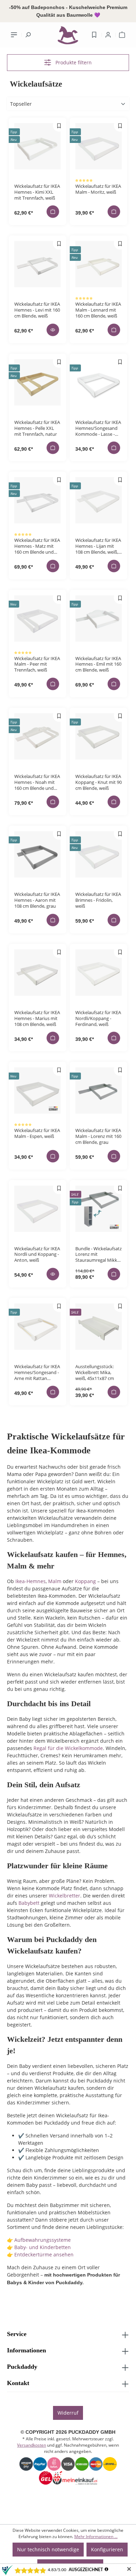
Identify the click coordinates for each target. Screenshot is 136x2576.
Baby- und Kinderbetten (43, 2247)
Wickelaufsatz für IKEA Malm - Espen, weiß (37, 1133)
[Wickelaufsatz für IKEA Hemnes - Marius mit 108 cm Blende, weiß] (37, 973)
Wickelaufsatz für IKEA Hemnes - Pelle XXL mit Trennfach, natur (37, 428)
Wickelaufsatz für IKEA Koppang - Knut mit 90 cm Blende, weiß (99, 782)
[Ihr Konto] (108, 35)
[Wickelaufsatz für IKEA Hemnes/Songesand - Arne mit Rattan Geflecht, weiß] (37, 1327)
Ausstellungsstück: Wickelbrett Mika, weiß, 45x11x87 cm (95, 1372)
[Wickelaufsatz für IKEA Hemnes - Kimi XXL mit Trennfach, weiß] (37, 146)
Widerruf (68, 2413)
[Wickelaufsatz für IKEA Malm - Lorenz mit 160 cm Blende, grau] (99, 1090)
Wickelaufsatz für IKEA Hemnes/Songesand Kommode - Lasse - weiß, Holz (98, 428)
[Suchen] (28, 35)
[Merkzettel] (94, 35)
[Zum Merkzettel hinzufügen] (59, 126)
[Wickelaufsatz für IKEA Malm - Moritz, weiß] (99, 146)
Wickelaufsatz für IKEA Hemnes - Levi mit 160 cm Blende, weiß (37, 310)
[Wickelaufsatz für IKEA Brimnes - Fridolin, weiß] (99, 854)
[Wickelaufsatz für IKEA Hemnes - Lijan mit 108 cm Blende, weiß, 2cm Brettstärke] (99, 500)
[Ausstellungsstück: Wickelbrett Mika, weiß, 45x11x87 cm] (99, 1327)
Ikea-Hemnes (31, 1581)
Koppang (85, 1581)
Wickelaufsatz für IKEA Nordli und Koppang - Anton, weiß (37, 1254)
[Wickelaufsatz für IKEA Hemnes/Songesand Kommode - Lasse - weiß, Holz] (99, 382)
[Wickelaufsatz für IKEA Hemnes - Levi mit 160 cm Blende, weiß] (37, 264)
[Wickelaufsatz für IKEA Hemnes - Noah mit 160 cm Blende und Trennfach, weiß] (37, 736)
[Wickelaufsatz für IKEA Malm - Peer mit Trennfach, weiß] (37, 619)
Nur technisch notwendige (48, 2549)
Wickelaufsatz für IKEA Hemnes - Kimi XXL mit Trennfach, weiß (37, 192)
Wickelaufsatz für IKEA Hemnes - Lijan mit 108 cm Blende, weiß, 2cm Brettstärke (98, 546)
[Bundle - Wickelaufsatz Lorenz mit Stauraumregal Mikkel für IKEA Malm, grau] (99, 1209)
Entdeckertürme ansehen (44, 2254)
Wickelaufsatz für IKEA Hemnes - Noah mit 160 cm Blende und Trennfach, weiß (37, 782)
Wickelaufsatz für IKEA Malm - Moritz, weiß (98, 189)
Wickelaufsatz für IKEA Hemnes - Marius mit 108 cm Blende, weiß (37, 1018)
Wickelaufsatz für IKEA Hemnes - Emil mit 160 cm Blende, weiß (98, 664)
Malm (55, 1581)
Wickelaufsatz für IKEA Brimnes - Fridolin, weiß (98, 900)
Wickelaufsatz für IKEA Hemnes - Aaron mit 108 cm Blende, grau (37, 900)
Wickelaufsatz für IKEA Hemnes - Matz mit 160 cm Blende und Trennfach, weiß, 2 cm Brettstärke (37, 546)
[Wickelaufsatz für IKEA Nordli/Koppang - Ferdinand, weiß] (99, 973)
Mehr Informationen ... (96, 2537)
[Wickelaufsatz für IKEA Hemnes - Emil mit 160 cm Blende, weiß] (99, 619)
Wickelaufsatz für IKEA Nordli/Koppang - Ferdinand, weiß (98, 1018)
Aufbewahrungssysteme (43, 2240)
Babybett (29, 1903)
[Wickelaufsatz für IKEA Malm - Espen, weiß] (37, 1090)
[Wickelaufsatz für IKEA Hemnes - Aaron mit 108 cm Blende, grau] (37, 854)
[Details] (53, 330)
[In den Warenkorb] (53, 212)
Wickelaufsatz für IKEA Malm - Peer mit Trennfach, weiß (37, 664)
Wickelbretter (65, 1896)
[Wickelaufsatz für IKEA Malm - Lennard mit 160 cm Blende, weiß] (99, 264)
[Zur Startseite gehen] (68, 37)
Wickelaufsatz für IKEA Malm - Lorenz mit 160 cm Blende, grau (98, 1136)
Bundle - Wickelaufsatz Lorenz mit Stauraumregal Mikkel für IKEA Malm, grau (99, 1254)
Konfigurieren (107, 2549)
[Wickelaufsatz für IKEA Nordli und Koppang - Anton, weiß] (37, 1209)
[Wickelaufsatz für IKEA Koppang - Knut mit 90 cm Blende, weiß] (99, 736)
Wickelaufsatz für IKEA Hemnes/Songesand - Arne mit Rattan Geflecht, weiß (37, 1372)
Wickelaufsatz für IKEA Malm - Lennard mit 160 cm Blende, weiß (98, 310)
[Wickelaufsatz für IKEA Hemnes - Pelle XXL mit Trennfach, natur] (37, 382)
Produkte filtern (73, 62)
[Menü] (14, 35)
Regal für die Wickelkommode (68, 1748)
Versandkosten (32, 2445)
